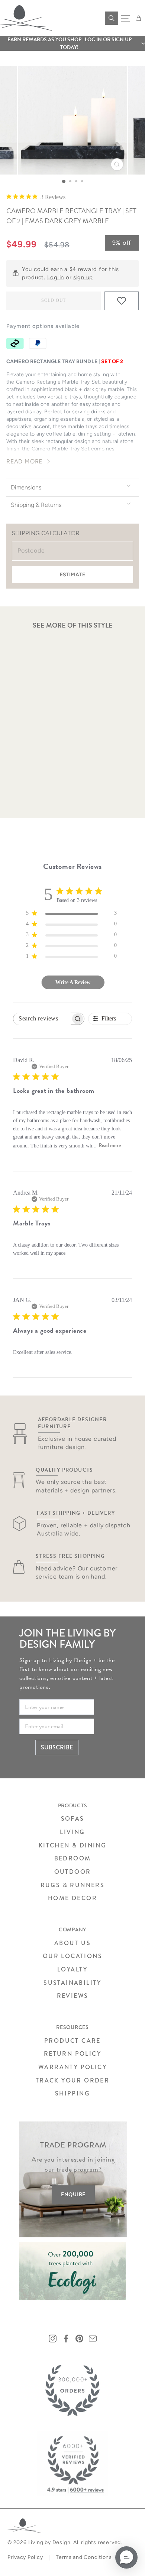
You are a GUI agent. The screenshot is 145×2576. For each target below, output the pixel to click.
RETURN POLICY (72, 2054)
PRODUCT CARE (72, 2041)
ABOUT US (72, 1943)
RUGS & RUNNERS (73, 1885)
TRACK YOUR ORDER (72, 2080)
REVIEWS (73, 1996)
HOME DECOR (72, 1898)
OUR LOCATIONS (72, 1956)
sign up (83, 277)
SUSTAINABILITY (72, 1983)
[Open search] (112, 18)
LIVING (72, 1832)
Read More (24, 461)
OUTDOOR (73, 1872)
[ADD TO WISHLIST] (122, 301)
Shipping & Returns (36, 505)
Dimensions (26, 487)
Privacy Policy (25, 2557)
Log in (56, 277)
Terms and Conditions (84, 2557)
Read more (110, 1145)
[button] (72, 43)
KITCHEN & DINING (72, 1845)
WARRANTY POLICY (72, 2067)
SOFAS (73, 1819)
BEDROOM (73, 1858)
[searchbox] (42, 1019)
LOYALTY (72, 1969)
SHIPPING (72, 2093)
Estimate (72, 575)
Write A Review (73, 982)
